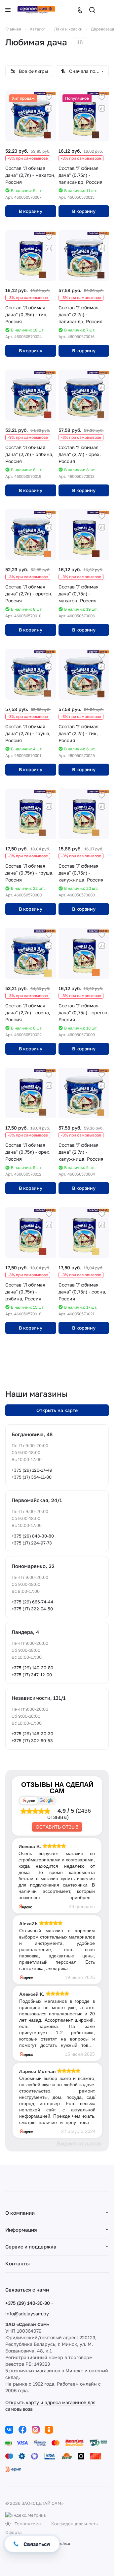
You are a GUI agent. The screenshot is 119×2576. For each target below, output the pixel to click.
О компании (20, 2213)
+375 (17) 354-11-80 (32, 1477)
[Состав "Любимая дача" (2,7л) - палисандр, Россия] (84, 256)
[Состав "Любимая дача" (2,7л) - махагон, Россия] (31, 116)
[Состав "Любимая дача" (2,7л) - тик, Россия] (84, 674)
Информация (21, 2230)
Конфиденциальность (75, 2524)
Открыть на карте (57, 1410)
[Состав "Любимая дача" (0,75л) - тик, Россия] (31, 256)
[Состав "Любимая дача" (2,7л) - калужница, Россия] (84, 1093)
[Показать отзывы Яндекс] (29, 1801)
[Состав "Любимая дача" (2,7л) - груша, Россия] (31, 674)
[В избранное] (49, 98)
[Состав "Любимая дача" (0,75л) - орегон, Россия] (84, 953)
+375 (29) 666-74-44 (32, 1602)
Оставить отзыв (57, 1827)
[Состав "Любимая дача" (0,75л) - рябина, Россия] (31, 1233)
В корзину (31, 211)
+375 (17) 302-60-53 (32, 1741)
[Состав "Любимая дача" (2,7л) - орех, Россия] (84, 395)
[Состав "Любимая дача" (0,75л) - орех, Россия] (31, 1093)
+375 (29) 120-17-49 (32, 1470)
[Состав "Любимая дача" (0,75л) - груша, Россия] (31, 814)
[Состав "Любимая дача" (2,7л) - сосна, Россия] (31, 953)
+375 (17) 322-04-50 (32, 1609)
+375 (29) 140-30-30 (28, 2303)
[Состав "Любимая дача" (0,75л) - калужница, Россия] (84, 814)
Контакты (18, 2263)
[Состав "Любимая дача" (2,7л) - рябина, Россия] (31, 395)
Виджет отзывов (79, 2144)
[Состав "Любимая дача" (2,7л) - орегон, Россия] (31, 535)
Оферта (13, 2532)
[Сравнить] (49, 108)
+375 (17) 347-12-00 (32, 1675)
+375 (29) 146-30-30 (32, 1734)
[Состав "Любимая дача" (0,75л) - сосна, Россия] (84, 1233)
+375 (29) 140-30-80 (32, 1668)
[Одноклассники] (49, 2430)
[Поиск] (92, 10)
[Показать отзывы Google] (46, 1801)
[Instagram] (36, 2430)
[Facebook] (22, 2430)
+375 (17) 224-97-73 (32, 1543)
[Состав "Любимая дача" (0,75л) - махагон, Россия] (84, 535)
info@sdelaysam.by (27, 2314)
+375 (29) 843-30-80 (33, 1536)
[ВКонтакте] (9, 2430)
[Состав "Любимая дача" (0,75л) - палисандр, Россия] (84, 116)
